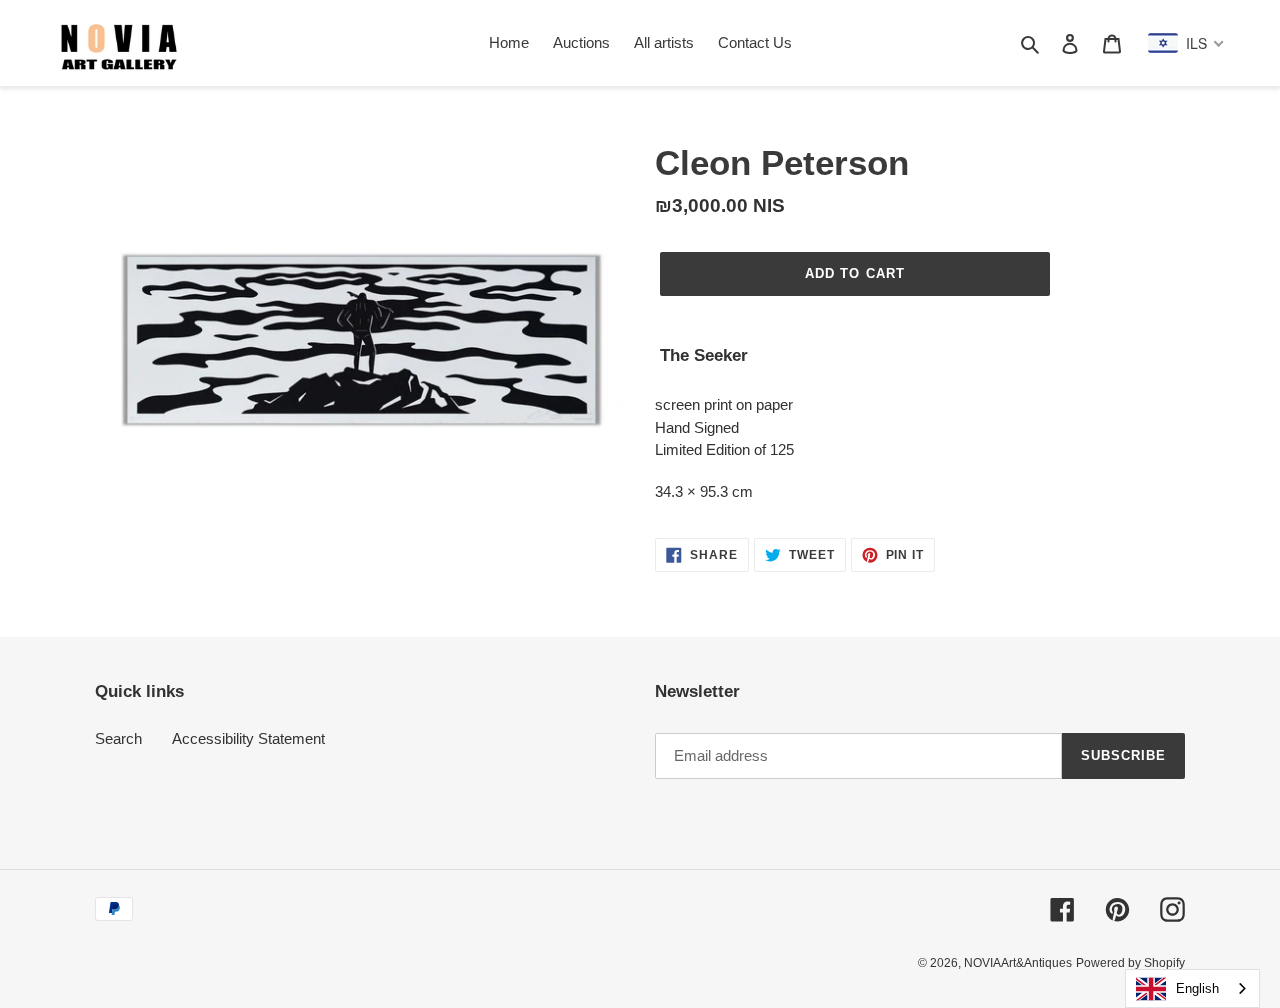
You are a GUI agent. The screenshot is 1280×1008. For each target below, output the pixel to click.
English (1197, 988)
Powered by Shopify (1130, 963)
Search (118, 738)
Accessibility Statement (248, 738)
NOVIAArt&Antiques (1018, 963)
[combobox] (1192, 988)
